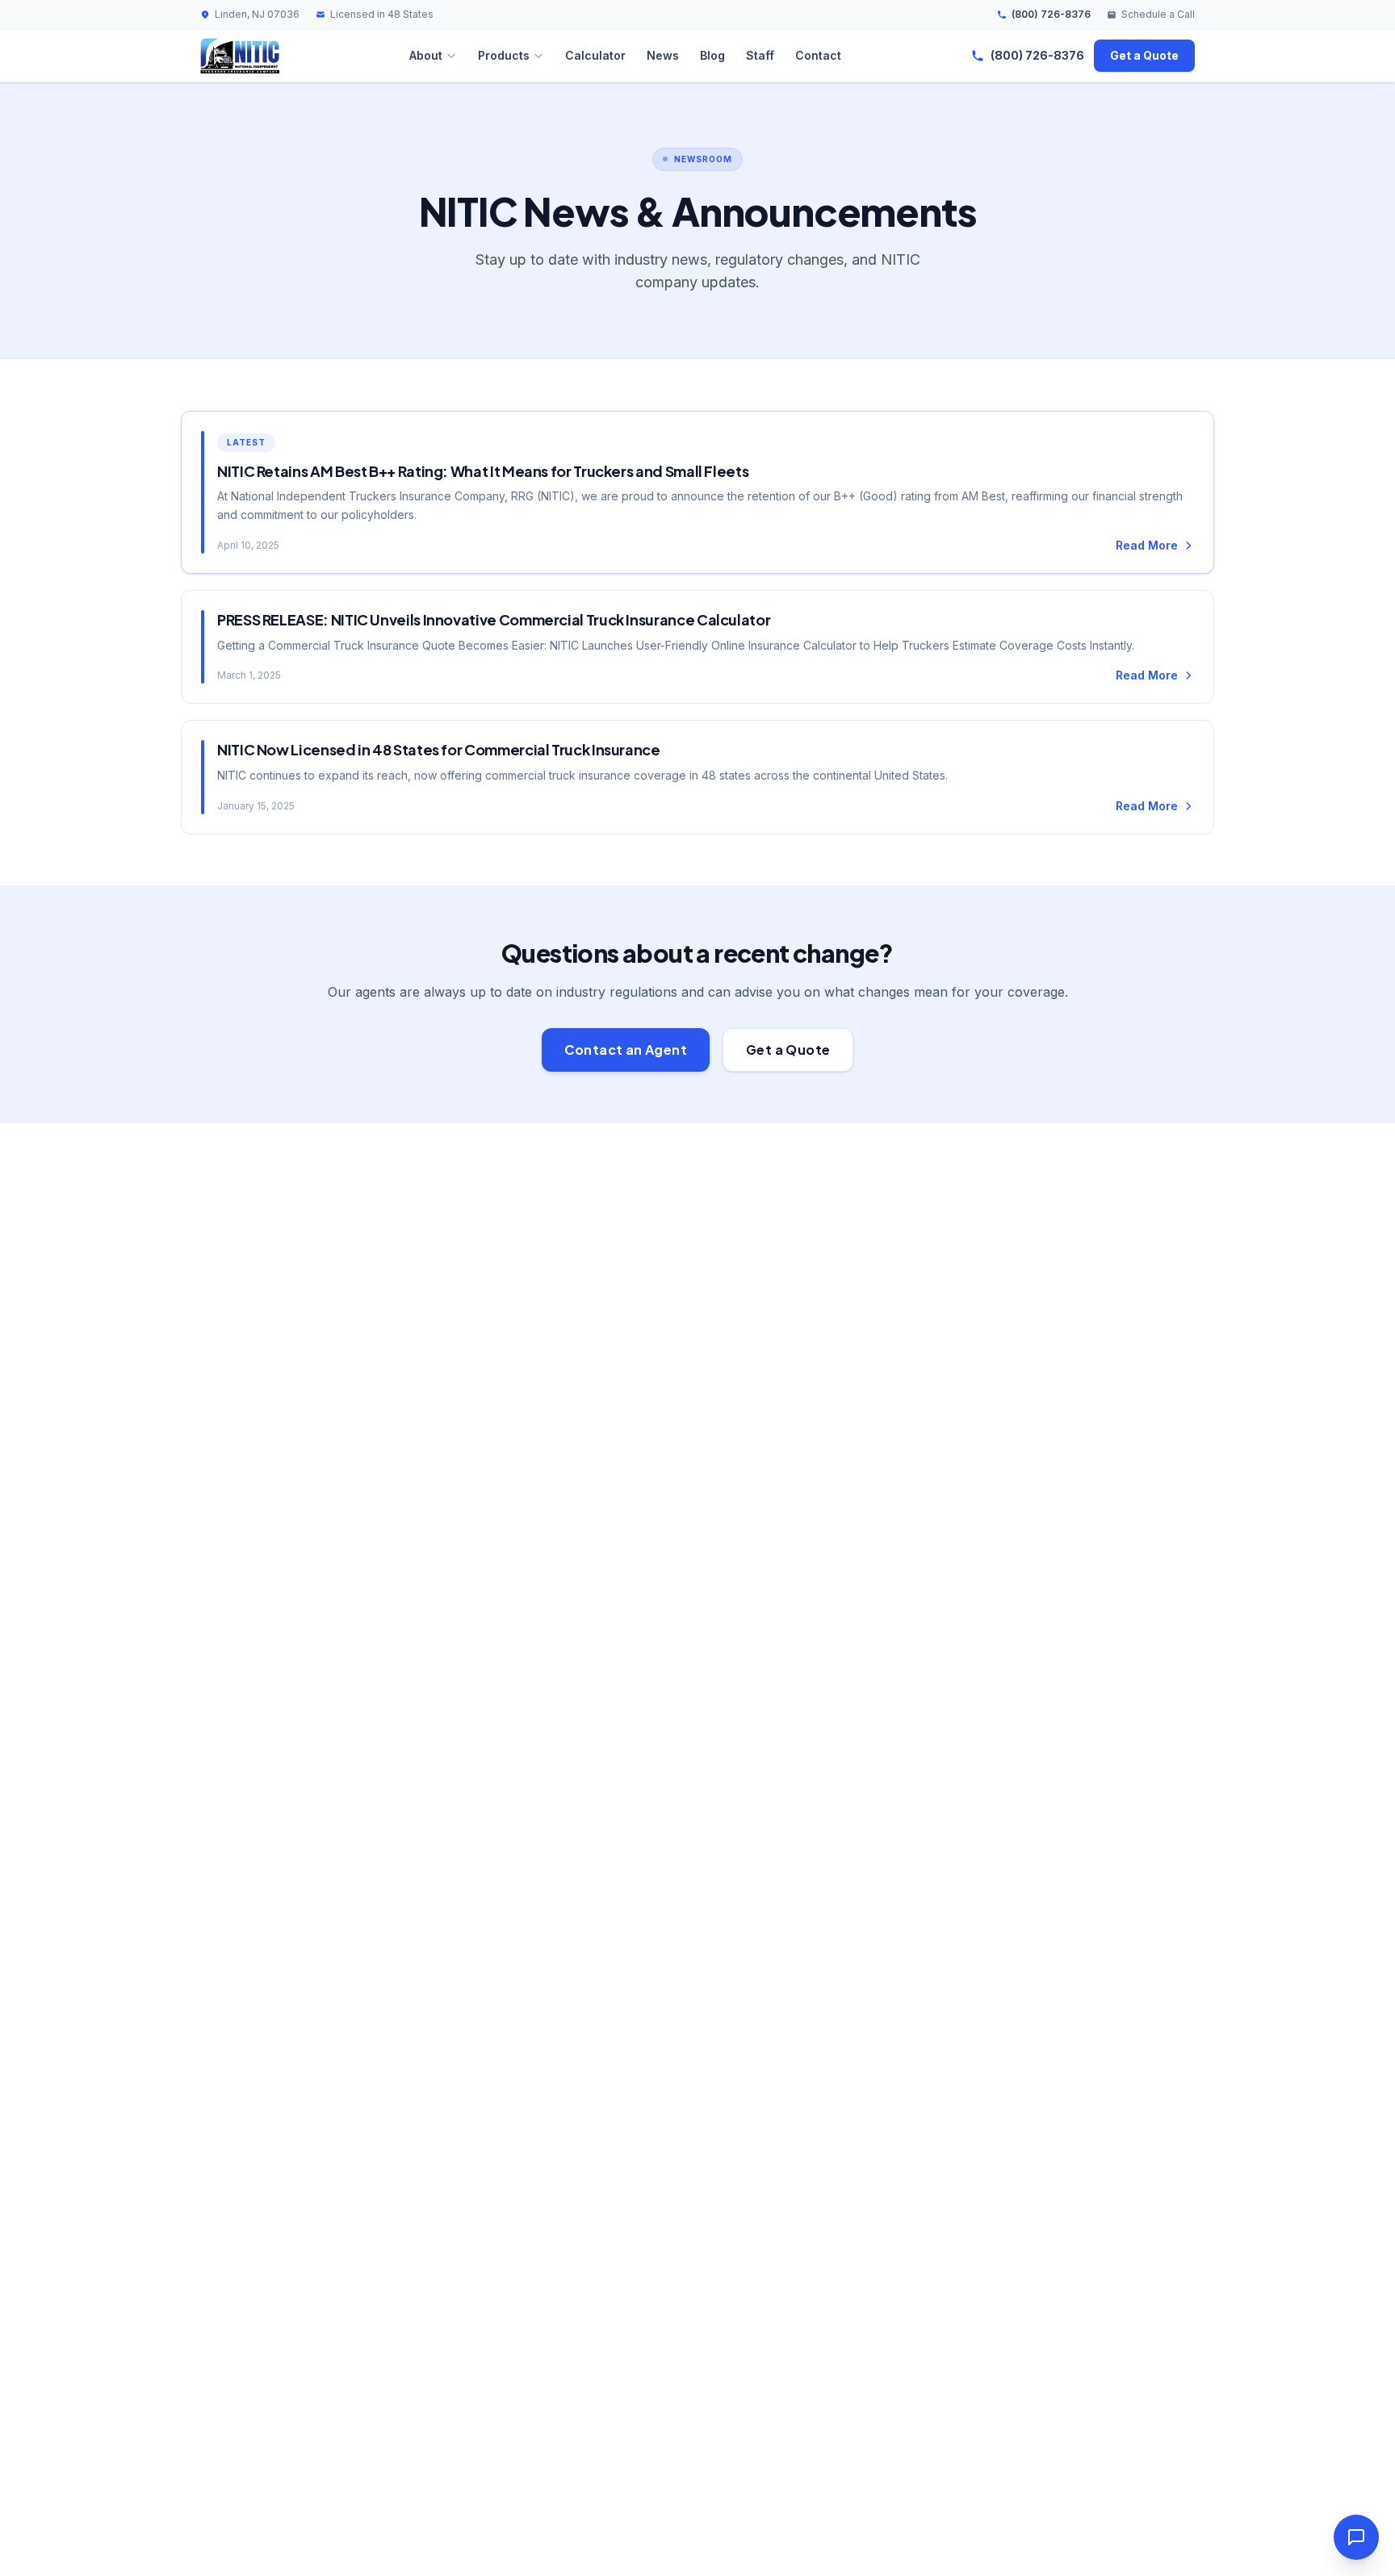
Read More (1147, 545)
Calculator (595, 55)
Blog (712, 55)
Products (504, 55)
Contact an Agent (626, 1050)
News (663, 55)
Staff (760, 55)
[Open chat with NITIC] (1356, 2537)
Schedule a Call (1158, 14)
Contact (818, 55)
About (426, 55)
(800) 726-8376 (1051, 14)
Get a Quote (1144, 55)
